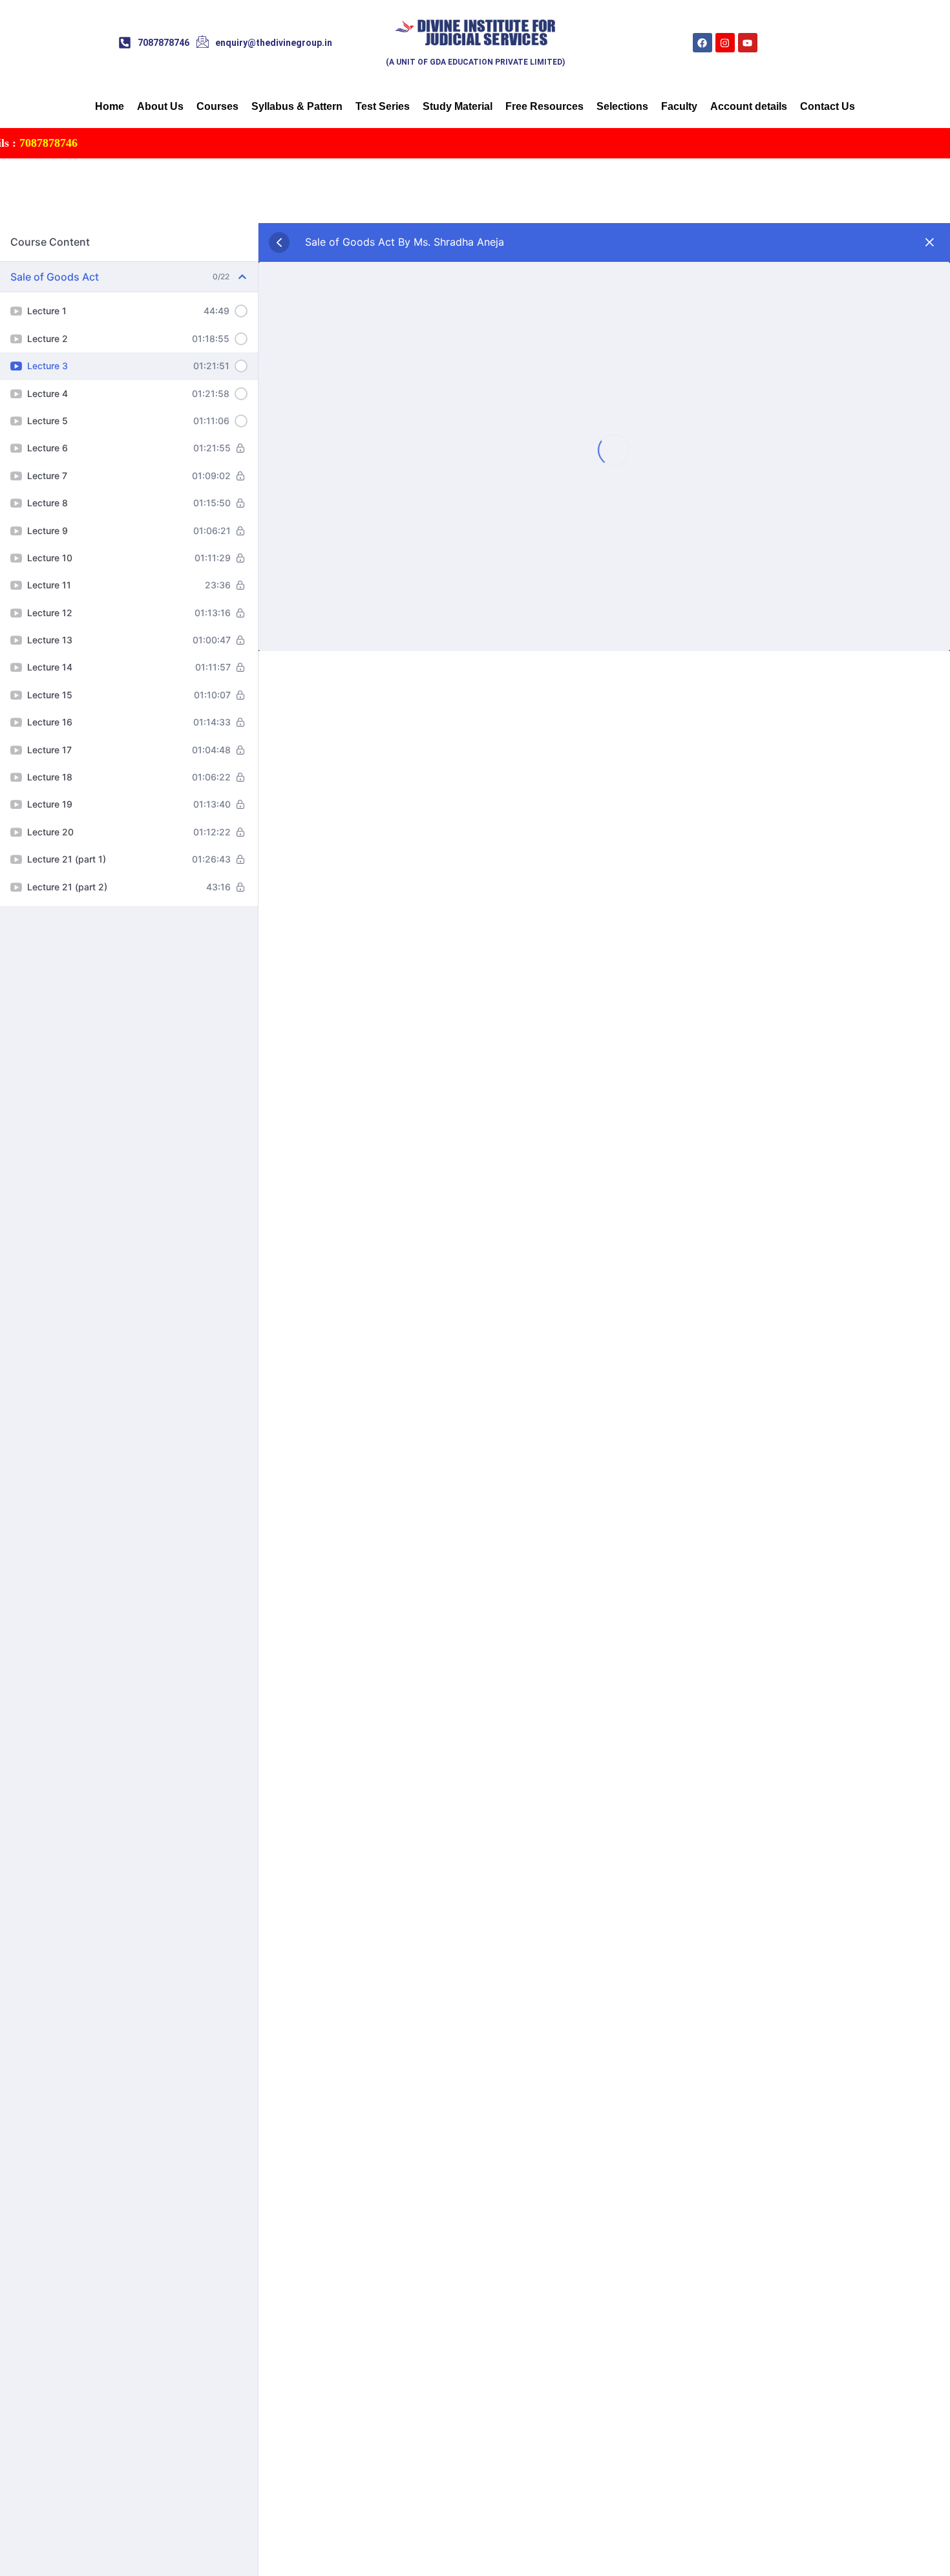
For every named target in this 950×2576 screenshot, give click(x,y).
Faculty (679, 106)
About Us (160, 106)
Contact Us (828, 106)
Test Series (383, 106)
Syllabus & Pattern (297, 106)
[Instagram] (725, 43)
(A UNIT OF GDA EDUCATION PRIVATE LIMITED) (475, 62)
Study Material (458, 106)
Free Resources (544, 106)
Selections (622, 106)
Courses (217, 106)
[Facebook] (702, 43)
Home (110, 106)
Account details (749, 106)
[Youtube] (748, 43)
